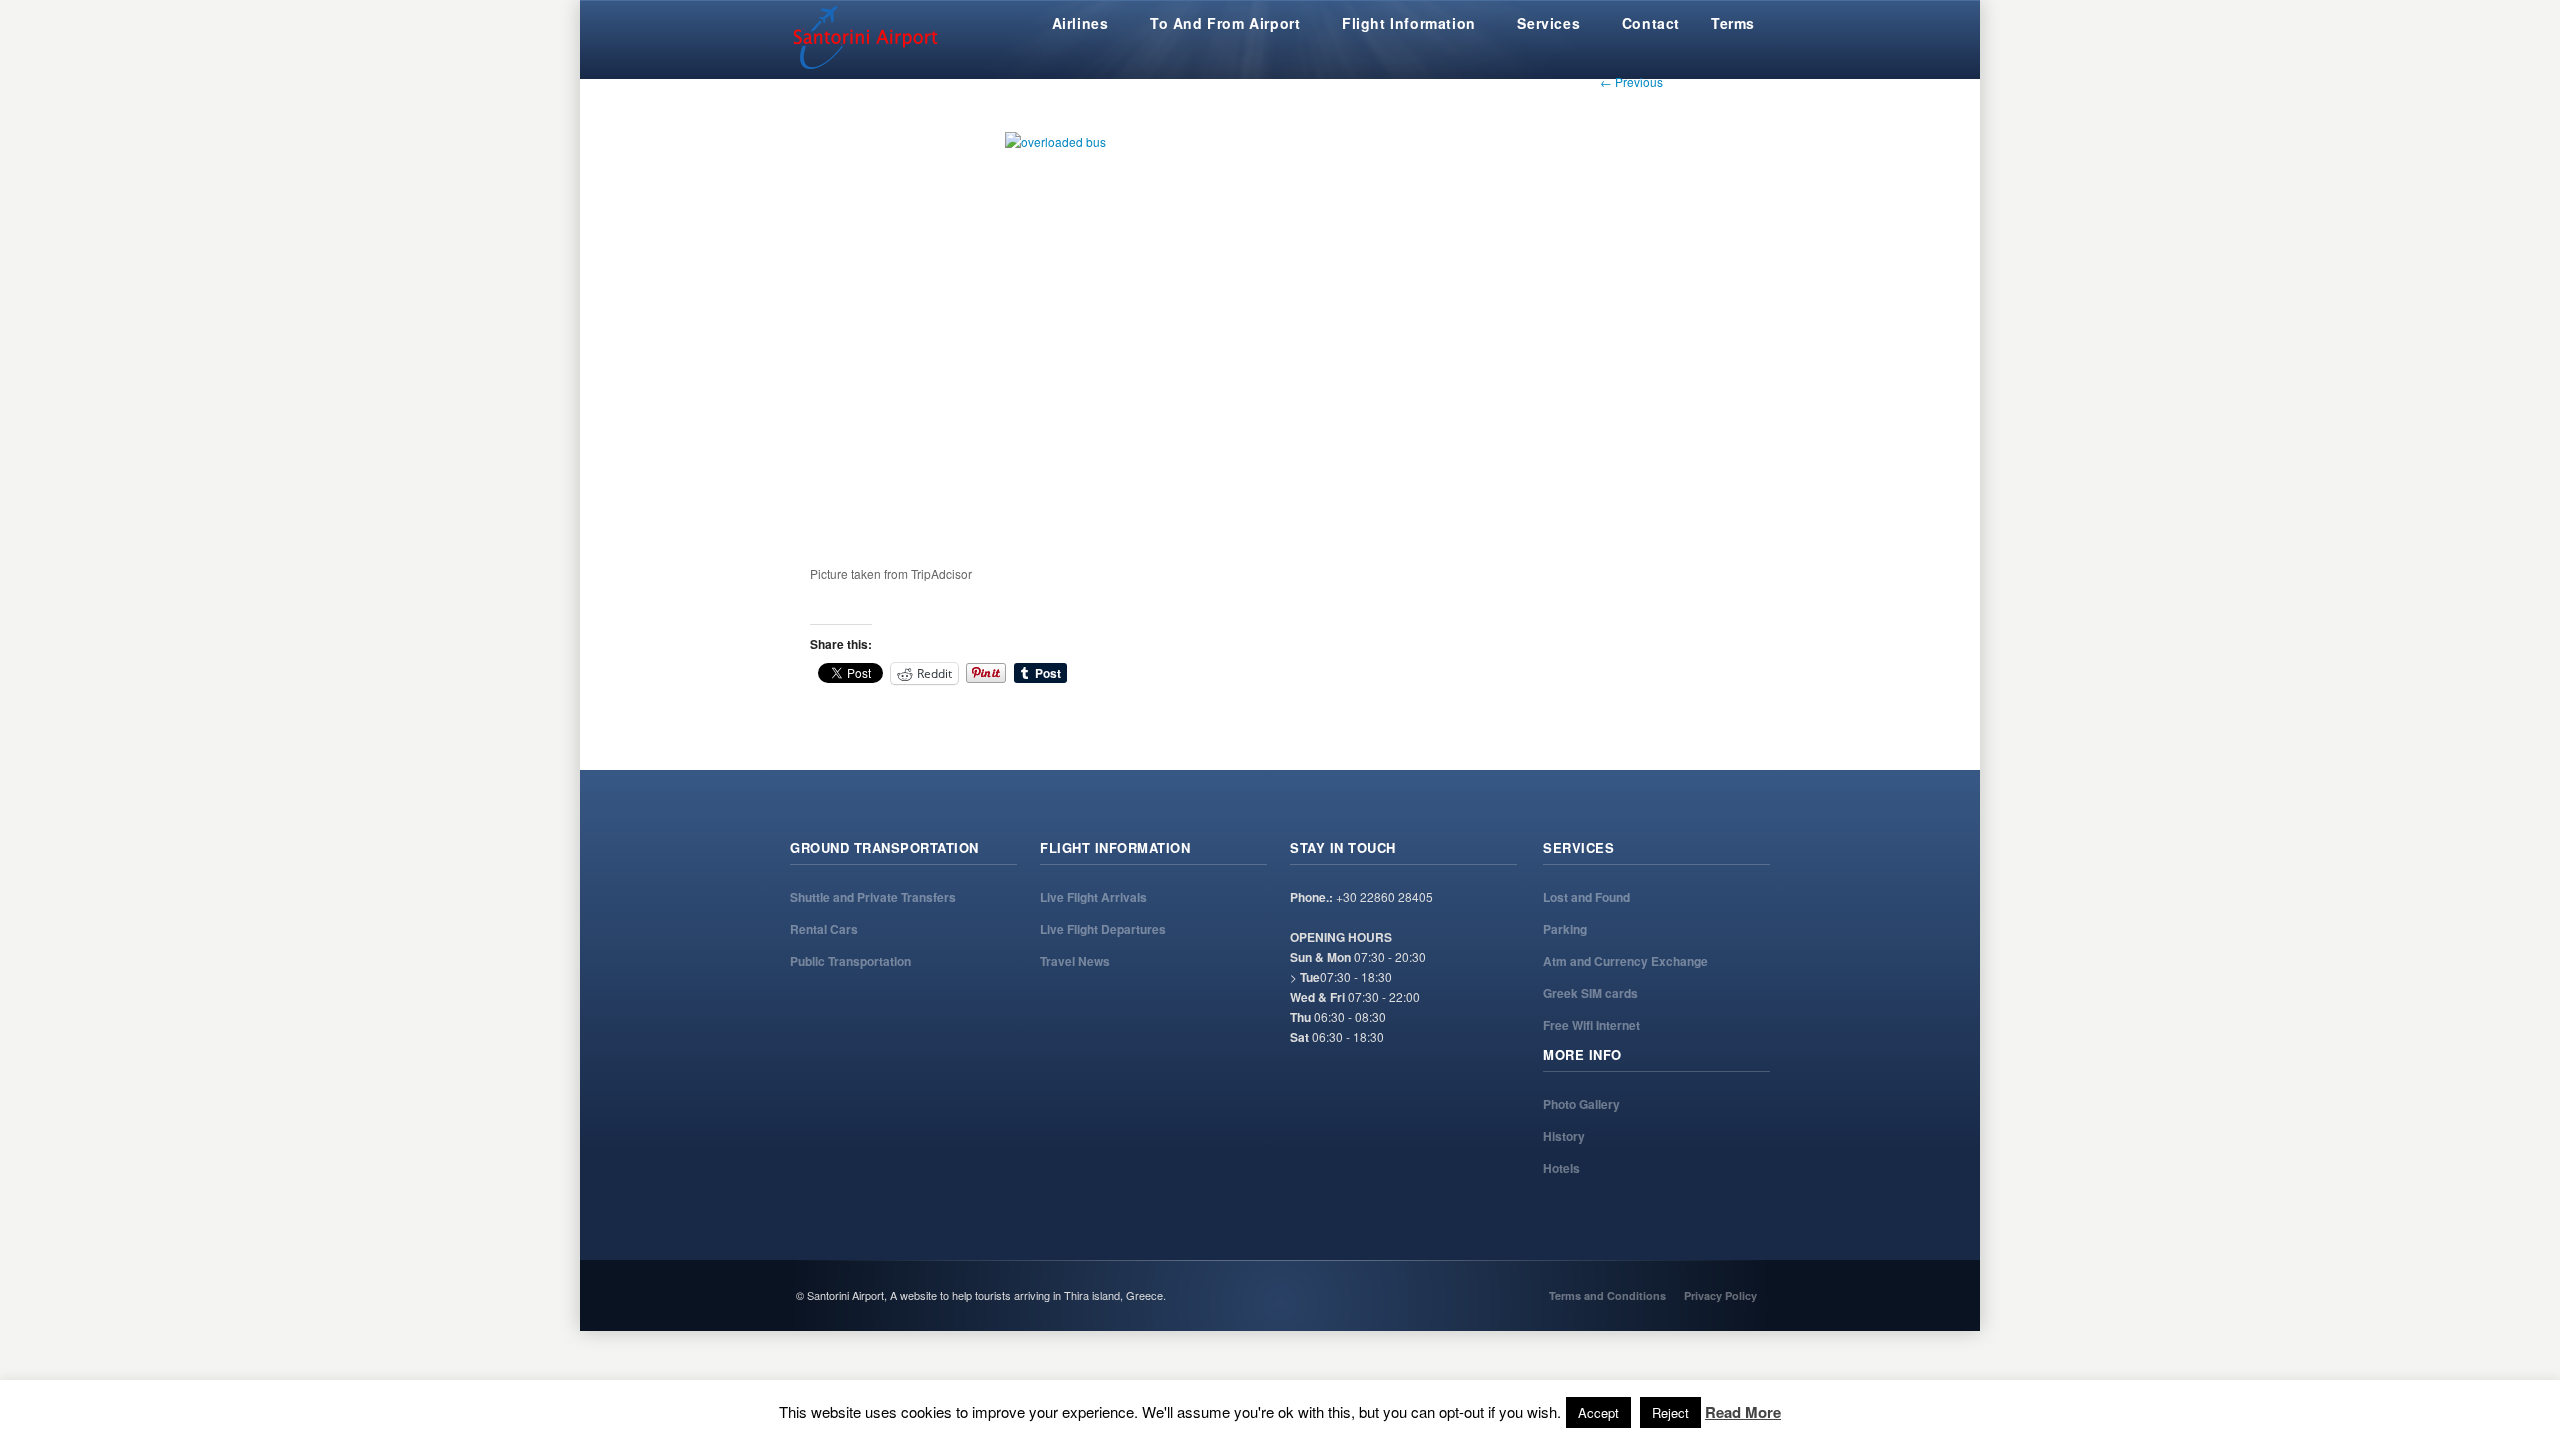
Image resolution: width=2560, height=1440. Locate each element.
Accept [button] (1598, 1412)
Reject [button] (1670, 1412)
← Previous (1631, 81)
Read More (1743, 1412)
